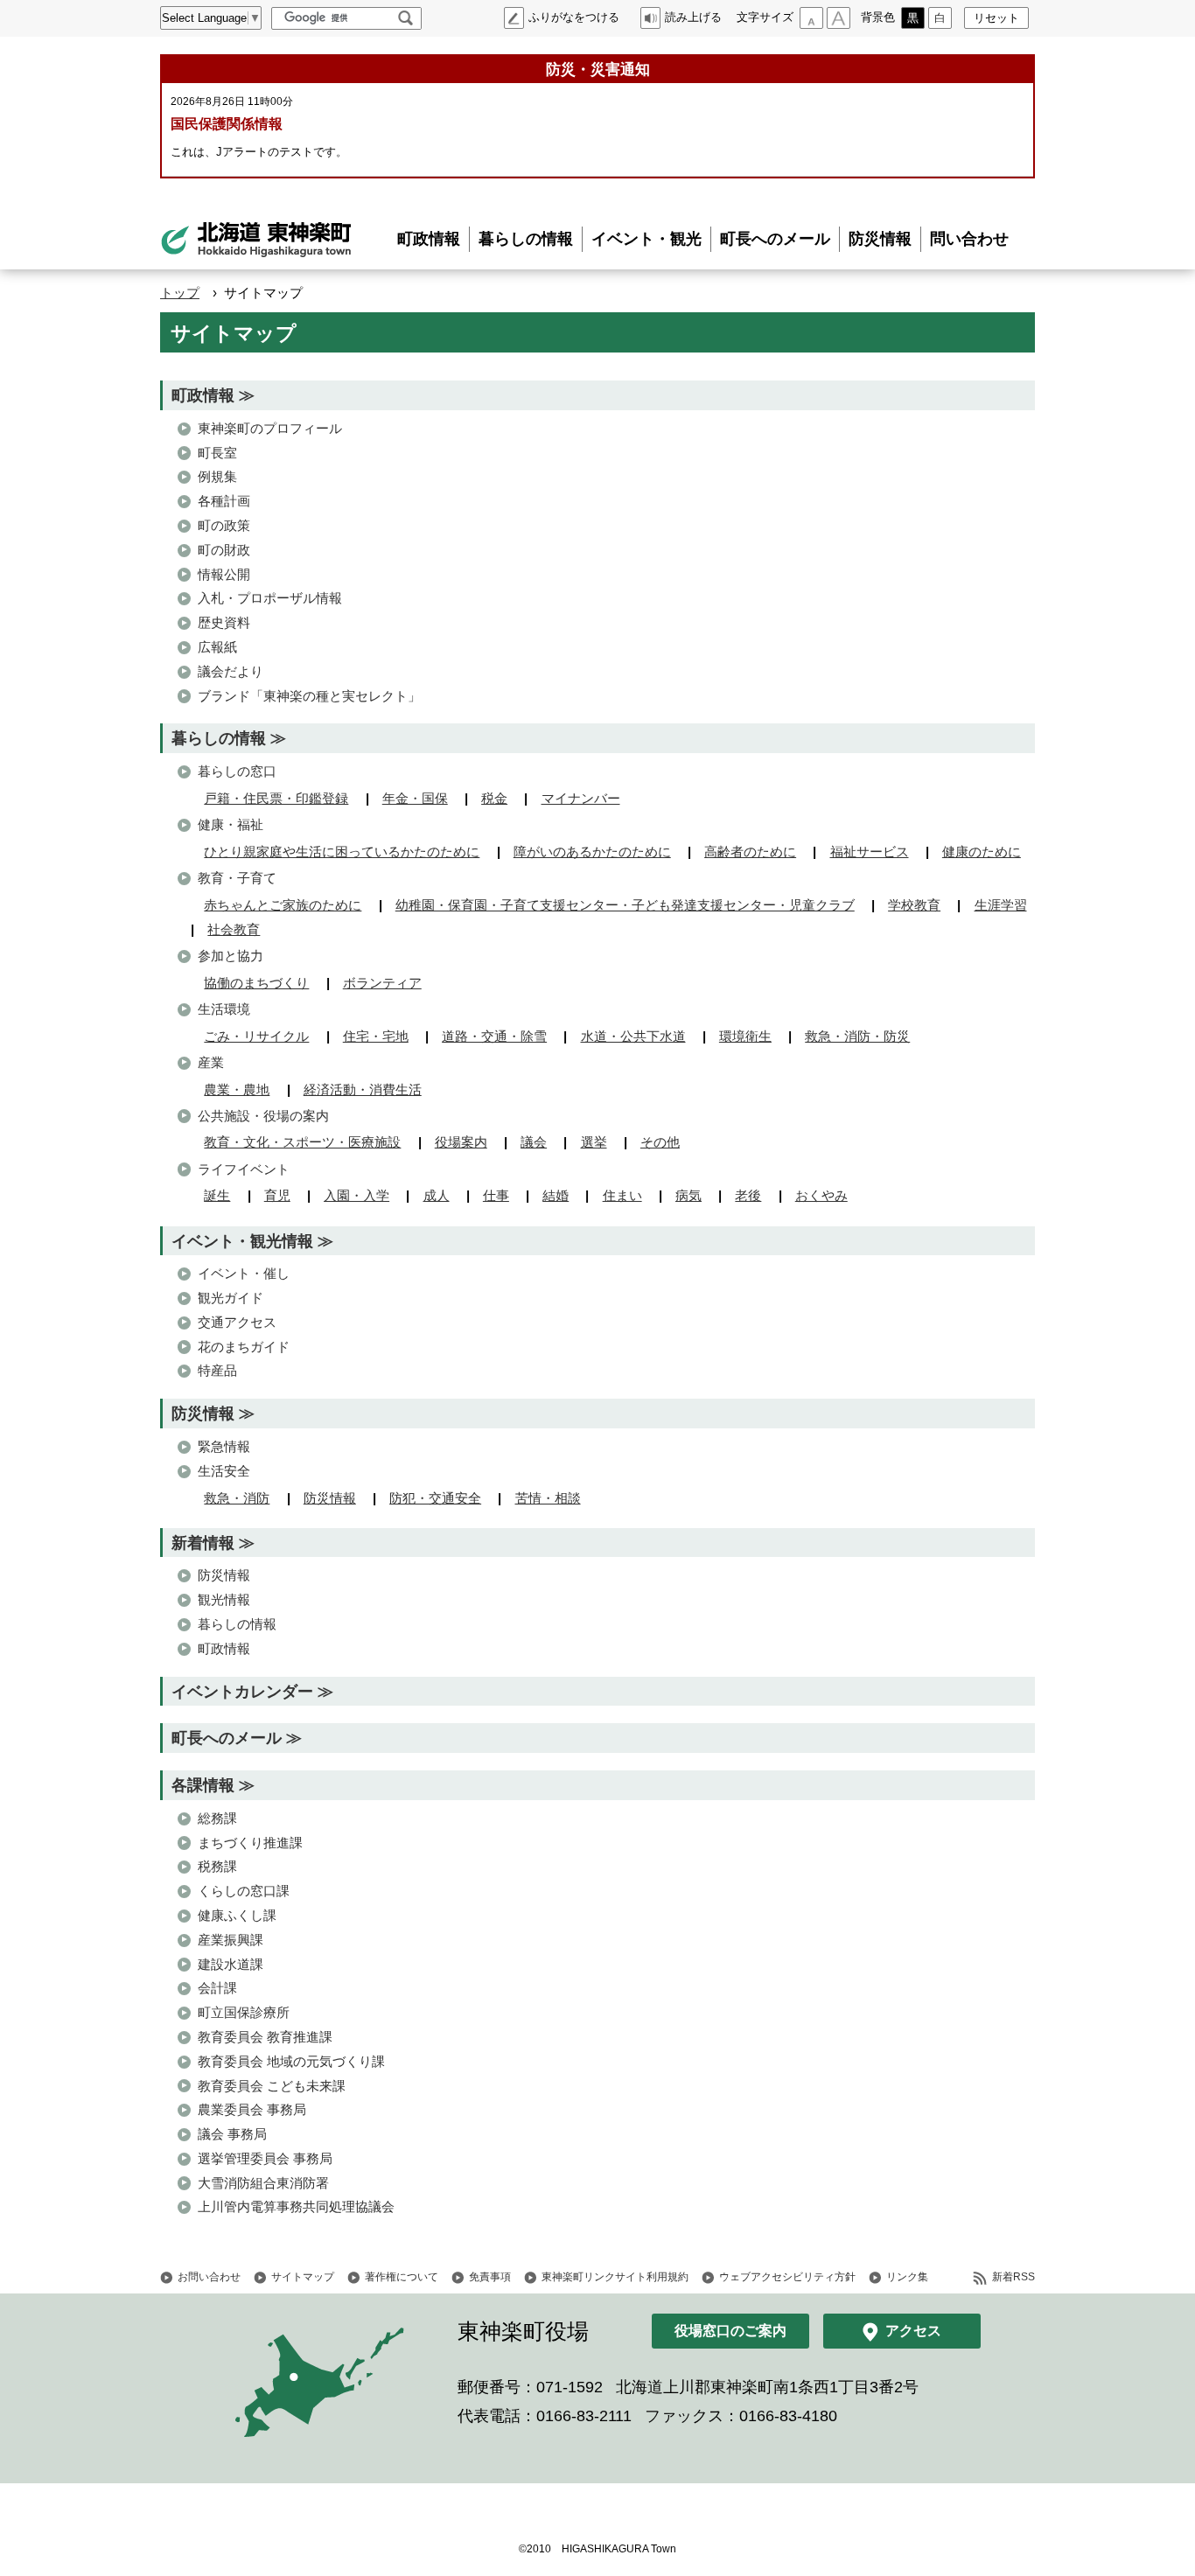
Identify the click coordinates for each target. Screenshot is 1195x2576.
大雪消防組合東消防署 (263, 2183)
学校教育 (914, 905)
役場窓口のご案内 (730, 2331)
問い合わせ (969, 239)
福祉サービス (870, 852)
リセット (996, 18)
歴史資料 (224, 622)
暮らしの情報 (526, 239)
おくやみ (821, 1195)
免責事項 (490, 2277)
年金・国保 (415, 798)
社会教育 (234, 929)
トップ (180, 293)
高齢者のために (750, 852)
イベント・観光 (646, 239)
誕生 (217, 1195)
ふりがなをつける (574, 17)
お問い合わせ (209, 2277)
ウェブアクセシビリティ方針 (787, 2277)
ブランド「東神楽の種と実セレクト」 (309, 696)
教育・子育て (237, 878)
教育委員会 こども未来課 (272, 2086)
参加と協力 (231, 956)
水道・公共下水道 (633, 1036)
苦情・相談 (548, 1498)
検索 (405, 18)
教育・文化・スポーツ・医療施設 (302, 1142)
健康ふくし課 (237, 1915)
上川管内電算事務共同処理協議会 (296, 2206)
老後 (748, 1195)
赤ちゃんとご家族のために (283, 905)
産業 (211, 1062)
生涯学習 (1001, 905)
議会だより (231, 671)
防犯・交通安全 (435, 1498)
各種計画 (224, 501)
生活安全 (224, 1471)
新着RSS (1013, 2277)
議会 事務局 (232, 2134)
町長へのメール (775, 239)
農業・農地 (237, 1089)
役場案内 (461, 1142)
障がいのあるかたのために (592, 852)
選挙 (594, 1142)
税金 (494, 798)
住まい (622, 1195)
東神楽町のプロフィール (270, 428)
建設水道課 (231, 1964)
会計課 (217, 1988)
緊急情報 (224, 1446)
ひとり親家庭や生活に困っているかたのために (342, 852)
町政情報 (429, 239)
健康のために (982, 852)
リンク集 (907, 2277)
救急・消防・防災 (857, 1036)
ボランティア (382, 983)
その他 (660, 1142)
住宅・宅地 (376, 1036)
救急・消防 (237, 1498)
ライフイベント (244, 1169)
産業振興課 (231, 1940)
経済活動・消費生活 (363, 1089)
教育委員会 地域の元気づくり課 (291, 2061)
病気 (688, 1195)
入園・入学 (356, 1195)
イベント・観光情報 (242, 1241)
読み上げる (693, 17)
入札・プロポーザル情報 (270, 598)
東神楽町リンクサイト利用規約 (615, 2277)
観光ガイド (231, 1298)
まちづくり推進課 (250, 1843)
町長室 (217, 453)
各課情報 (203, 1785)
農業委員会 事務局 (252, 2109)
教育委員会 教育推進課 (265, 2037)
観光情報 (224, 1599)
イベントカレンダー (242, 1691)
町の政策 (224, 525)
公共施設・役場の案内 (263, 1116)
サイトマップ (303, 2277)
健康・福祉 (231, 824)
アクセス (913, 2331)
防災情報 (880, 239)
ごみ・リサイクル (256, 1036)
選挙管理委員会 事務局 (265, 2158)
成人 (437, 1195)
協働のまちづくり (256, 983)
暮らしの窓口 (237, 771)
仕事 (496, 1195)
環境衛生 (745, 1036)
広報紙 (217, 647)
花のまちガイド (244, 1347)
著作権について (402, 2277)
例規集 (217, 476)
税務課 (217, 1866)
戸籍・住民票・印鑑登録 (276, 798)
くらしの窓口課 (244, 1891)
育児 (277, 1195)
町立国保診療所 (244, 2012)
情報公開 (224, 574)
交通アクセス (237, 1322)
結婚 (556, 1195)
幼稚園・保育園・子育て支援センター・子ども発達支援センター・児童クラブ (625, 905)
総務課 (217, 1818)
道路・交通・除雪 (494, 1036)
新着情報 (203, 1543)
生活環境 (224, 1009)
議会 (534, 1142)
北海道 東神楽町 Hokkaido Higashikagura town (256, 240)
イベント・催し (244, 1273)
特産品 (217, 1370)
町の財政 (224, 550)
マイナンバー (581, 798)
